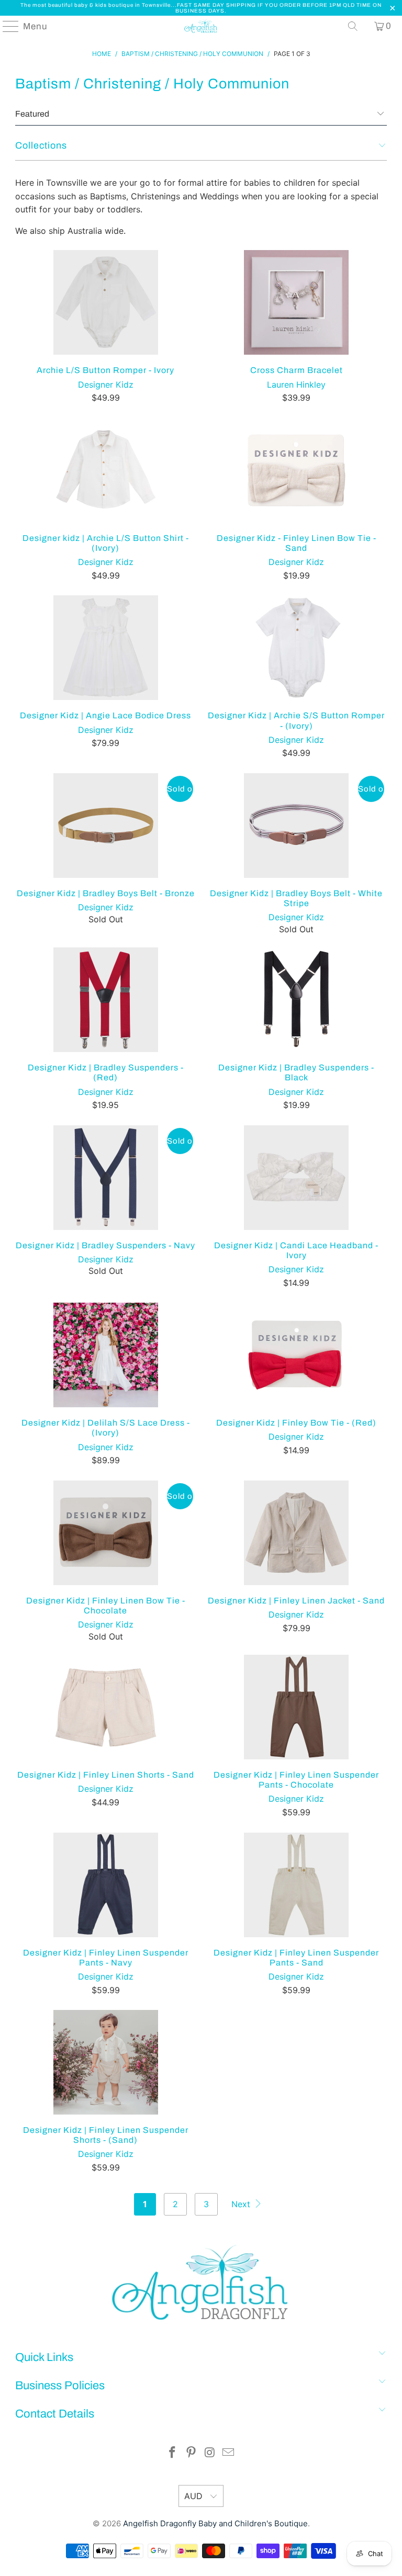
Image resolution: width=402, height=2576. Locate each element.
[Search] (353, 26)
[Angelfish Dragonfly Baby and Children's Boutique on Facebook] (173, 2453)
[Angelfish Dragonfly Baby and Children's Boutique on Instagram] (210, 2453)
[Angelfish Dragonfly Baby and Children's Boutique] (201, 26)
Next (242, 2204)
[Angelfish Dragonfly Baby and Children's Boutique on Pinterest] (191, 2453)
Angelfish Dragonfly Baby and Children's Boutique (215, 2523)
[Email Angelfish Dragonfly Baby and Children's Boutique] (229, 2453)
